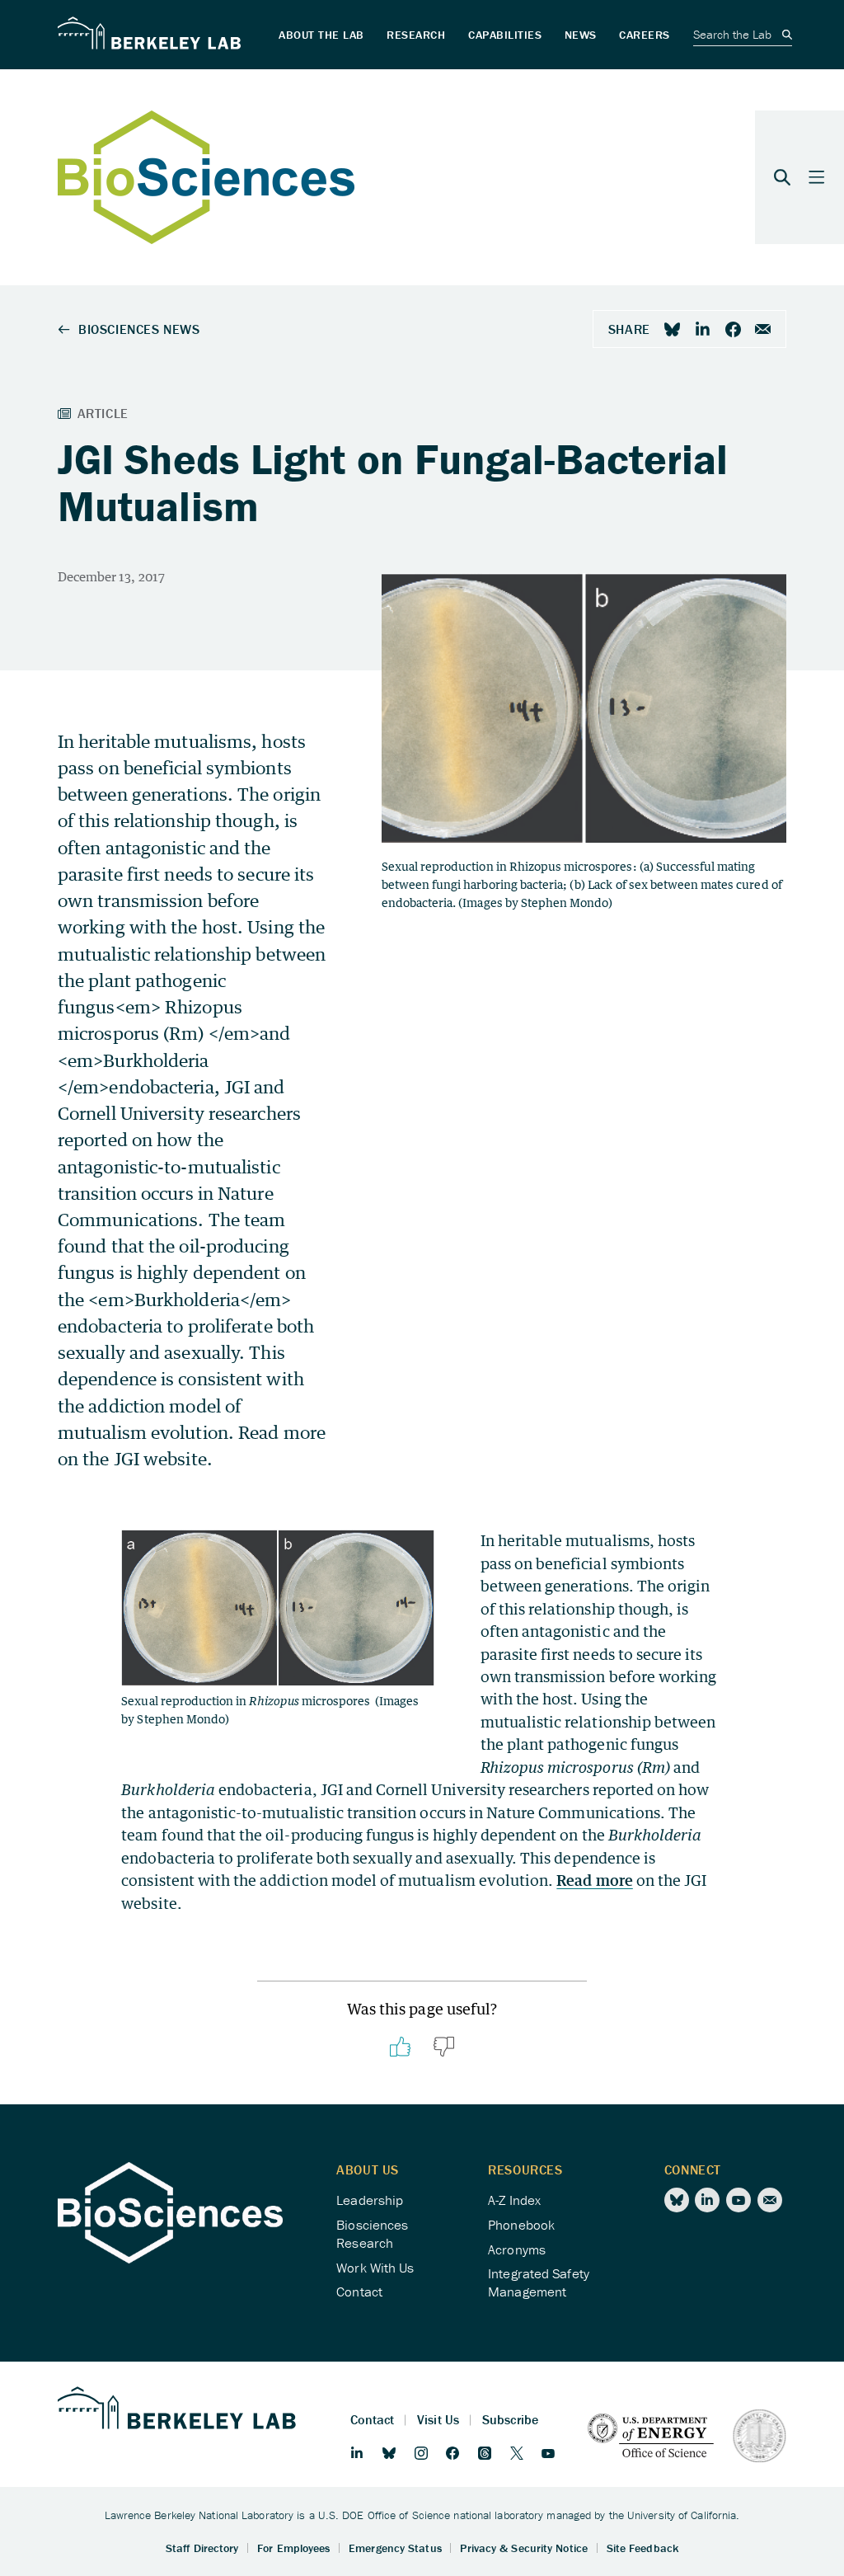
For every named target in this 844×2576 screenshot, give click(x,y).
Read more (594, 1880)
